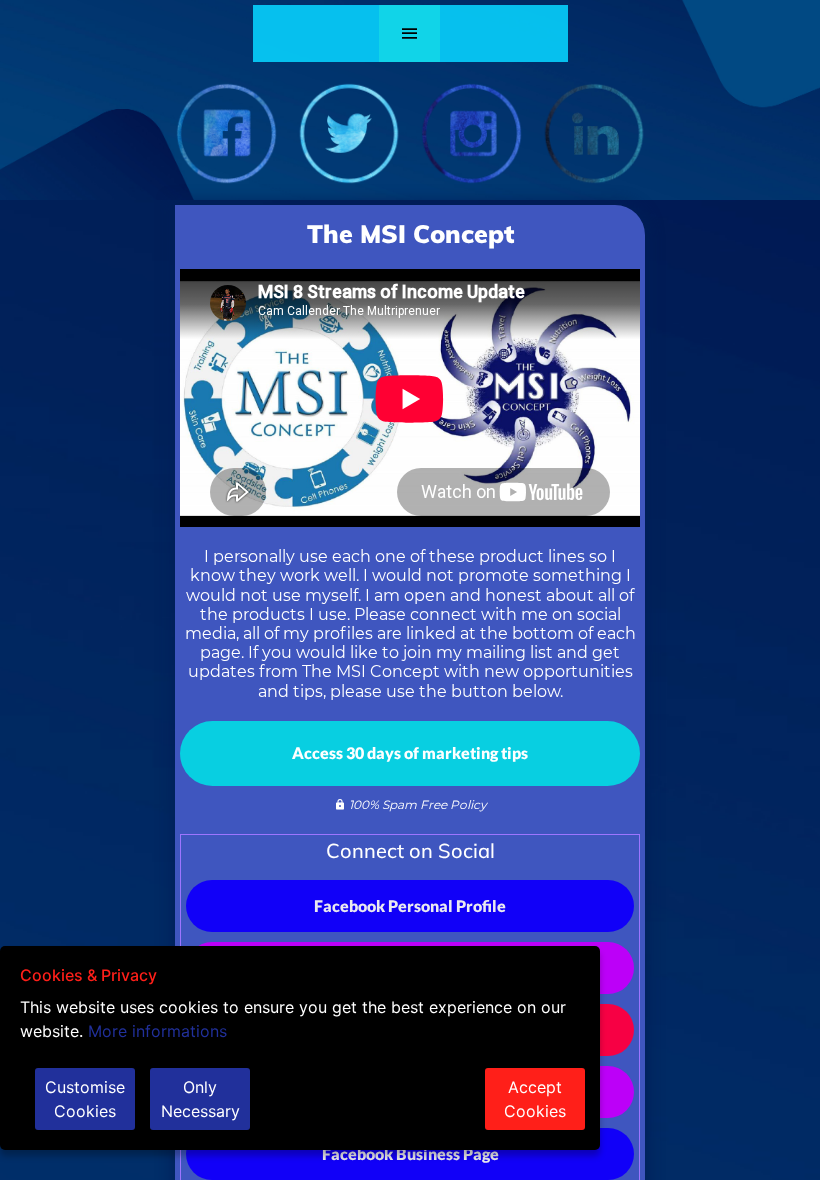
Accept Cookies (535, 1099)
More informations (157, 1031)
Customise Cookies (85, 1099)
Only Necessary (200, 1099)
